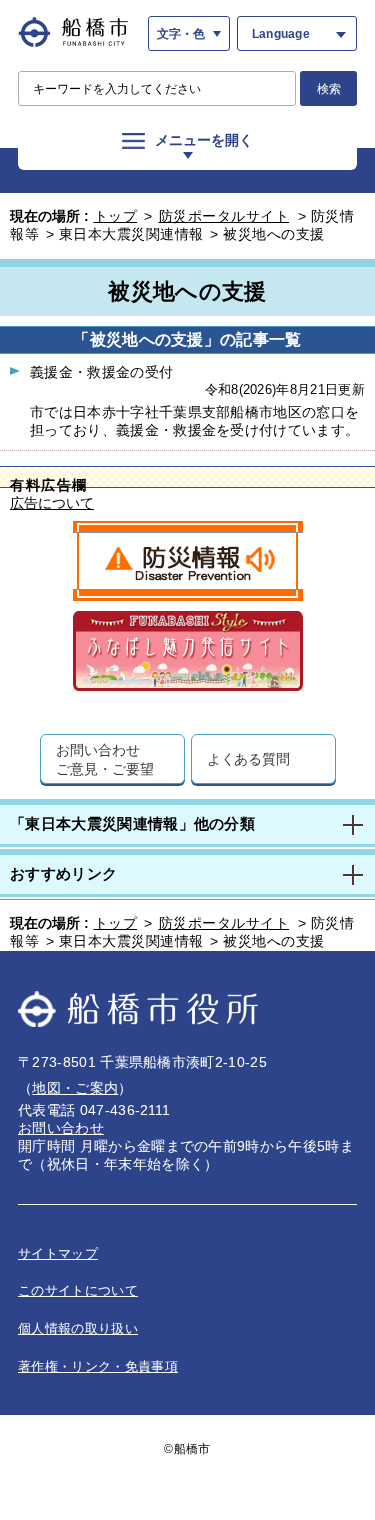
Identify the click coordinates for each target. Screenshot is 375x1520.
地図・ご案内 (75, 1088)
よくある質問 (248, 758)
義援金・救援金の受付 (101, 372)
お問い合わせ (61, 1128)
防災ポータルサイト (224, 216)
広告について (52, 503)
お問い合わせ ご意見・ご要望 (104, 759)
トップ (116, 216)
